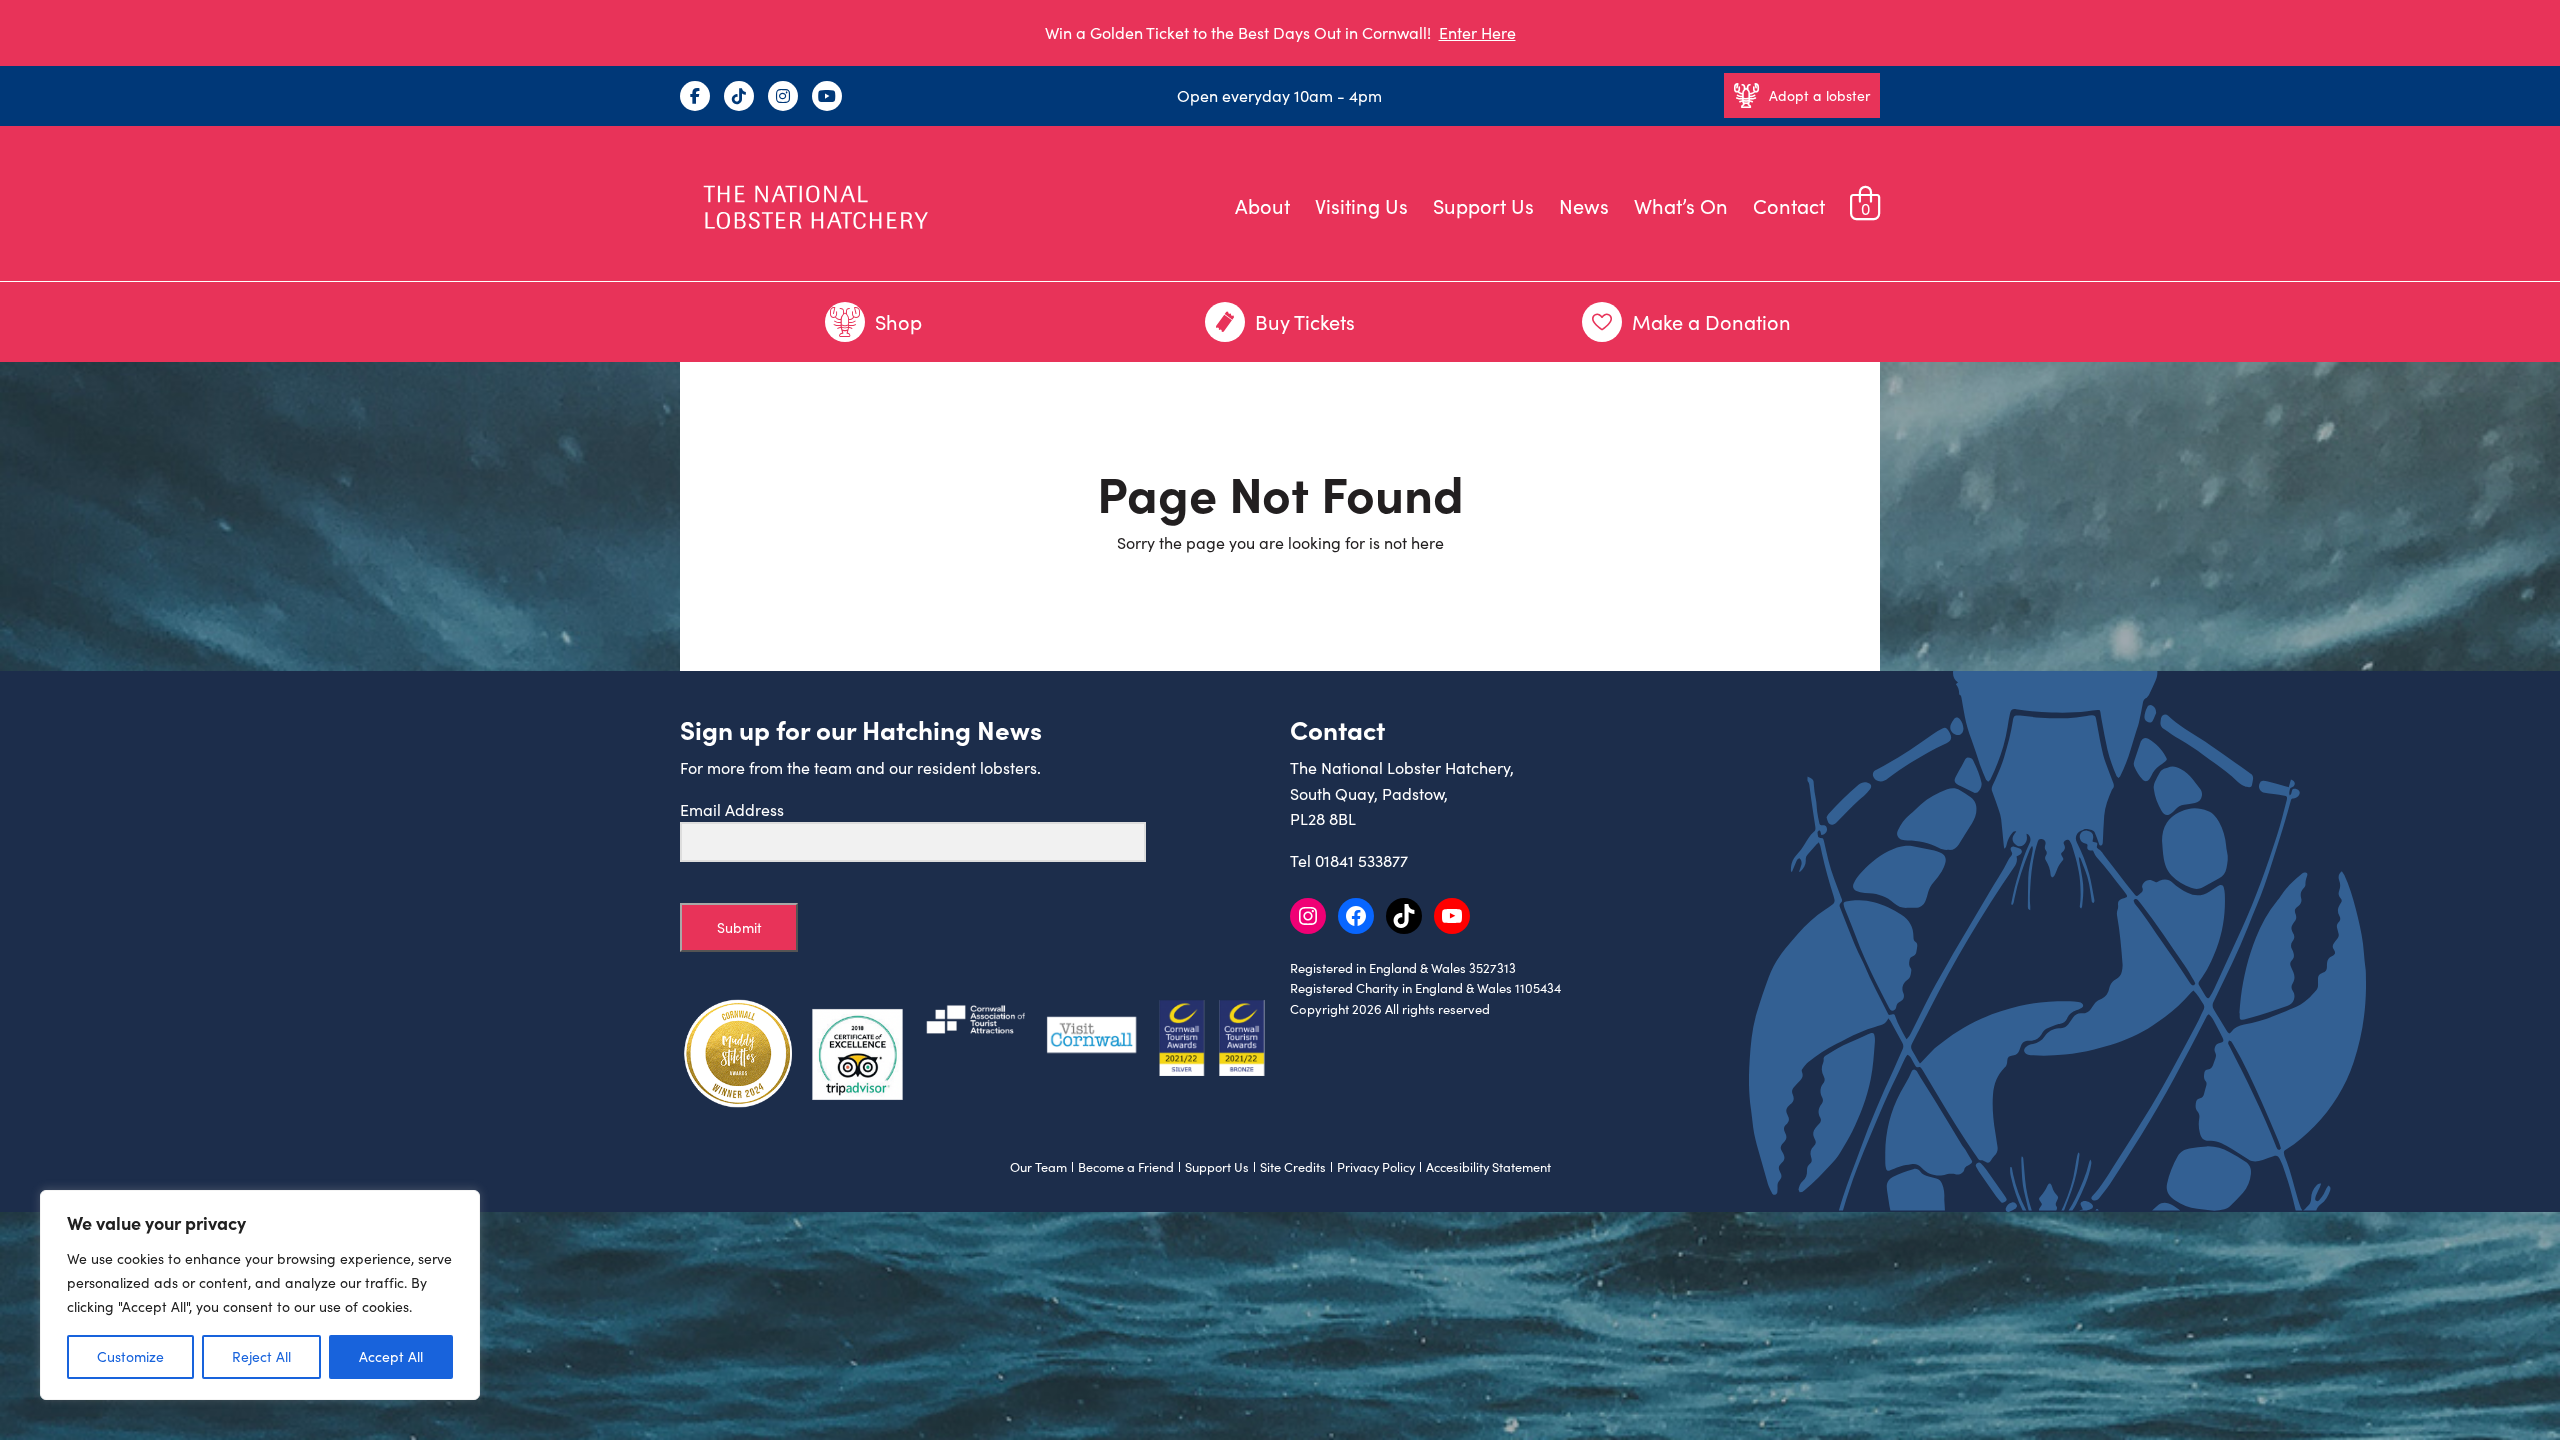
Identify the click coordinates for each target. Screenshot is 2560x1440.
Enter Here (1477, 32)
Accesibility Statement (1488, 1167)
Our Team (1038, 1167)
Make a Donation (1711, 321)
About (1262, 205)
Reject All (261, 1356)
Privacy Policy (1376, 1167)
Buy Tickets (1305, 321)
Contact (1789, 205)
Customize (130, 1356)
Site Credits (1293, 1167)
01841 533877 (1361, 860)
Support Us (1483, 205)
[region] (260, 1295)
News (1584, 205)
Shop (898, 321)
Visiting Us (1361, 205)
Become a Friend (1126, 1167)
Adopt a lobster (1819, 95)
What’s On (1681, 205)
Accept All (391, 1356)
